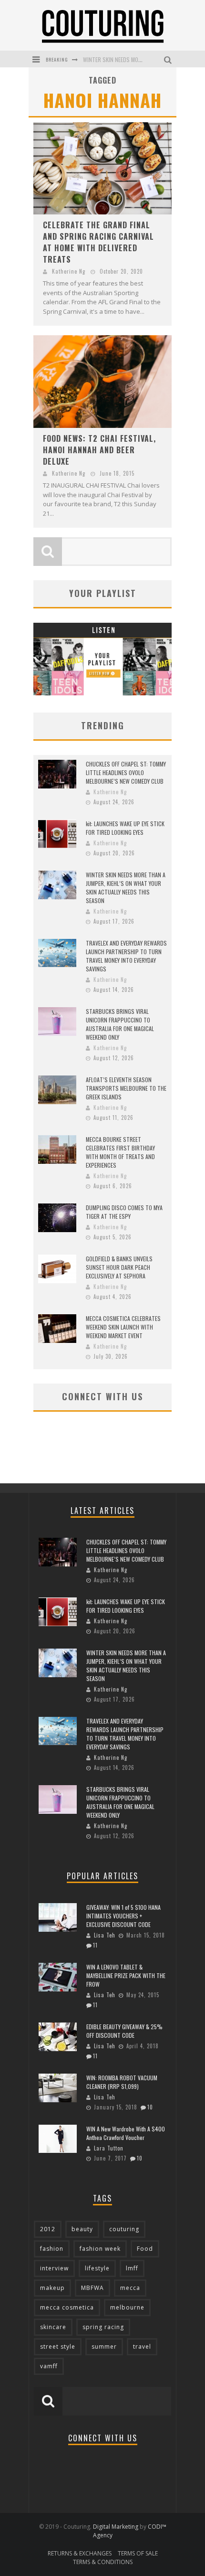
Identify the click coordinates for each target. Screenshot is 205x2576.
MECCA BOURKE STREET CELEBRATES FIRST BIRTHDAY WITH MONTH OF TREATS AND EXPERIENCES (120, 1152)
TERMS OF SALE (138, 2553)
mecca (130, 2288)
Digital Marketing (116, 2527)
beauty (82, 2229)
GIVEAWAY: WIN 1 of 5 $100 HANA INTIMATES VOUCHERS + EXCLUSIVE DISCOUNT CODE (123, 1916)
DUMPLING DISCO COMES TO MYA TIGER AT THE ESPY (124, 1212)
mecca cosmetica (67, 2307)
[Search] (169, 59)
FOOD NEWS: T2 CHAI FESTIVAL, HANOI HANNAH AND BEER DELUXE (99, 450)
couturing (124, 2229)
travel (142, 2347)
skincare (53, 2327)
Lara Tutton (109, 2148)
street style (58, 2347)
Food (145, 2249)
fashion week (100, 2249)
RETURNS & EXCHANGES (80, 2553)
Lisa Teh (105, 1935)
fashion (52, 2249)
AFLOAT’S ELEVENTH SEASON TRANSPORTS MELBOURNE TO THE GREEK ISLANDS (126, 1088)
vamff (49, 2366)
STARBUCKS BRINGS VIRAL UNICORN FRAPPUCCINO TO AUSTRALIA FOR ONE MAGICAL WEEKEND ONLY (120, 1024)
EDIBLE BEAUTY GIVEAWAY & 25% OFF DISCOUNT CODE (124, 2031)
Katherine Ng (69, 271)
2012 (48, 2229)
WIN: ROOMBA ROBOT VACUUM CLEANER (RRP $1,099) (122, 2082)
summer (104, 2347)
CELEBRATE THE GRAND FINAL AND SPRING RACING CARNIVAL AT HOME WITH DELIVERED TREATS (98, 242)
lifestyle (97, 2268)
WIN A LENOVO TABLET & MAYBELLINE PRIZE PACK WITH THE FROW (126, 1975)
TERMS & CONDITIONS (103, 2562)
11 (95, 1945)
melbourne (127, 2307)
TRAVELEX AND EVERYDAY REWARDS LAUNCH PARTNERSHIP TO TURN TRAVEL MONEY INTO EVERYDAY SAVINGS (126, 956)
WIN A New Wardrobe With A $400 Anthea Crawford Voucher (126, 2133)
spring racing (103, 2327)
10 (150, 2107)
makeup (52, 2288)
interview (54, 2268)
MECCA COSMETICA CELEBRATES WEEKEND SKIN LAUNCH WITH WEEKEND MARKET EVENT (123, 1327)
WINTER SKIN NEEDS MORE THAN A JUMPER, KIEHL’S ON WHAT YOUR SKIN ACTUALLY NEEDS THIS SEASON (126, 888)
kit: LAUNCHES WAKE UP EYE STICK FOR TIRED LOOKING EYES (125, 828)
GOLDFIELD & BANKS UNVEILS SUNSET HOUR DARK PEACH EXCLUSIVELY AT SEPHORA (119, 1267)
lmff (132, 2268)
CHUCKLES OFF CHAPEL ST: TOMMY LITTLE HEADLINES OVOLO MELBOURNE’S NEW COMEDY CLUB (126, 772)
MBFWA (92, 2288)
